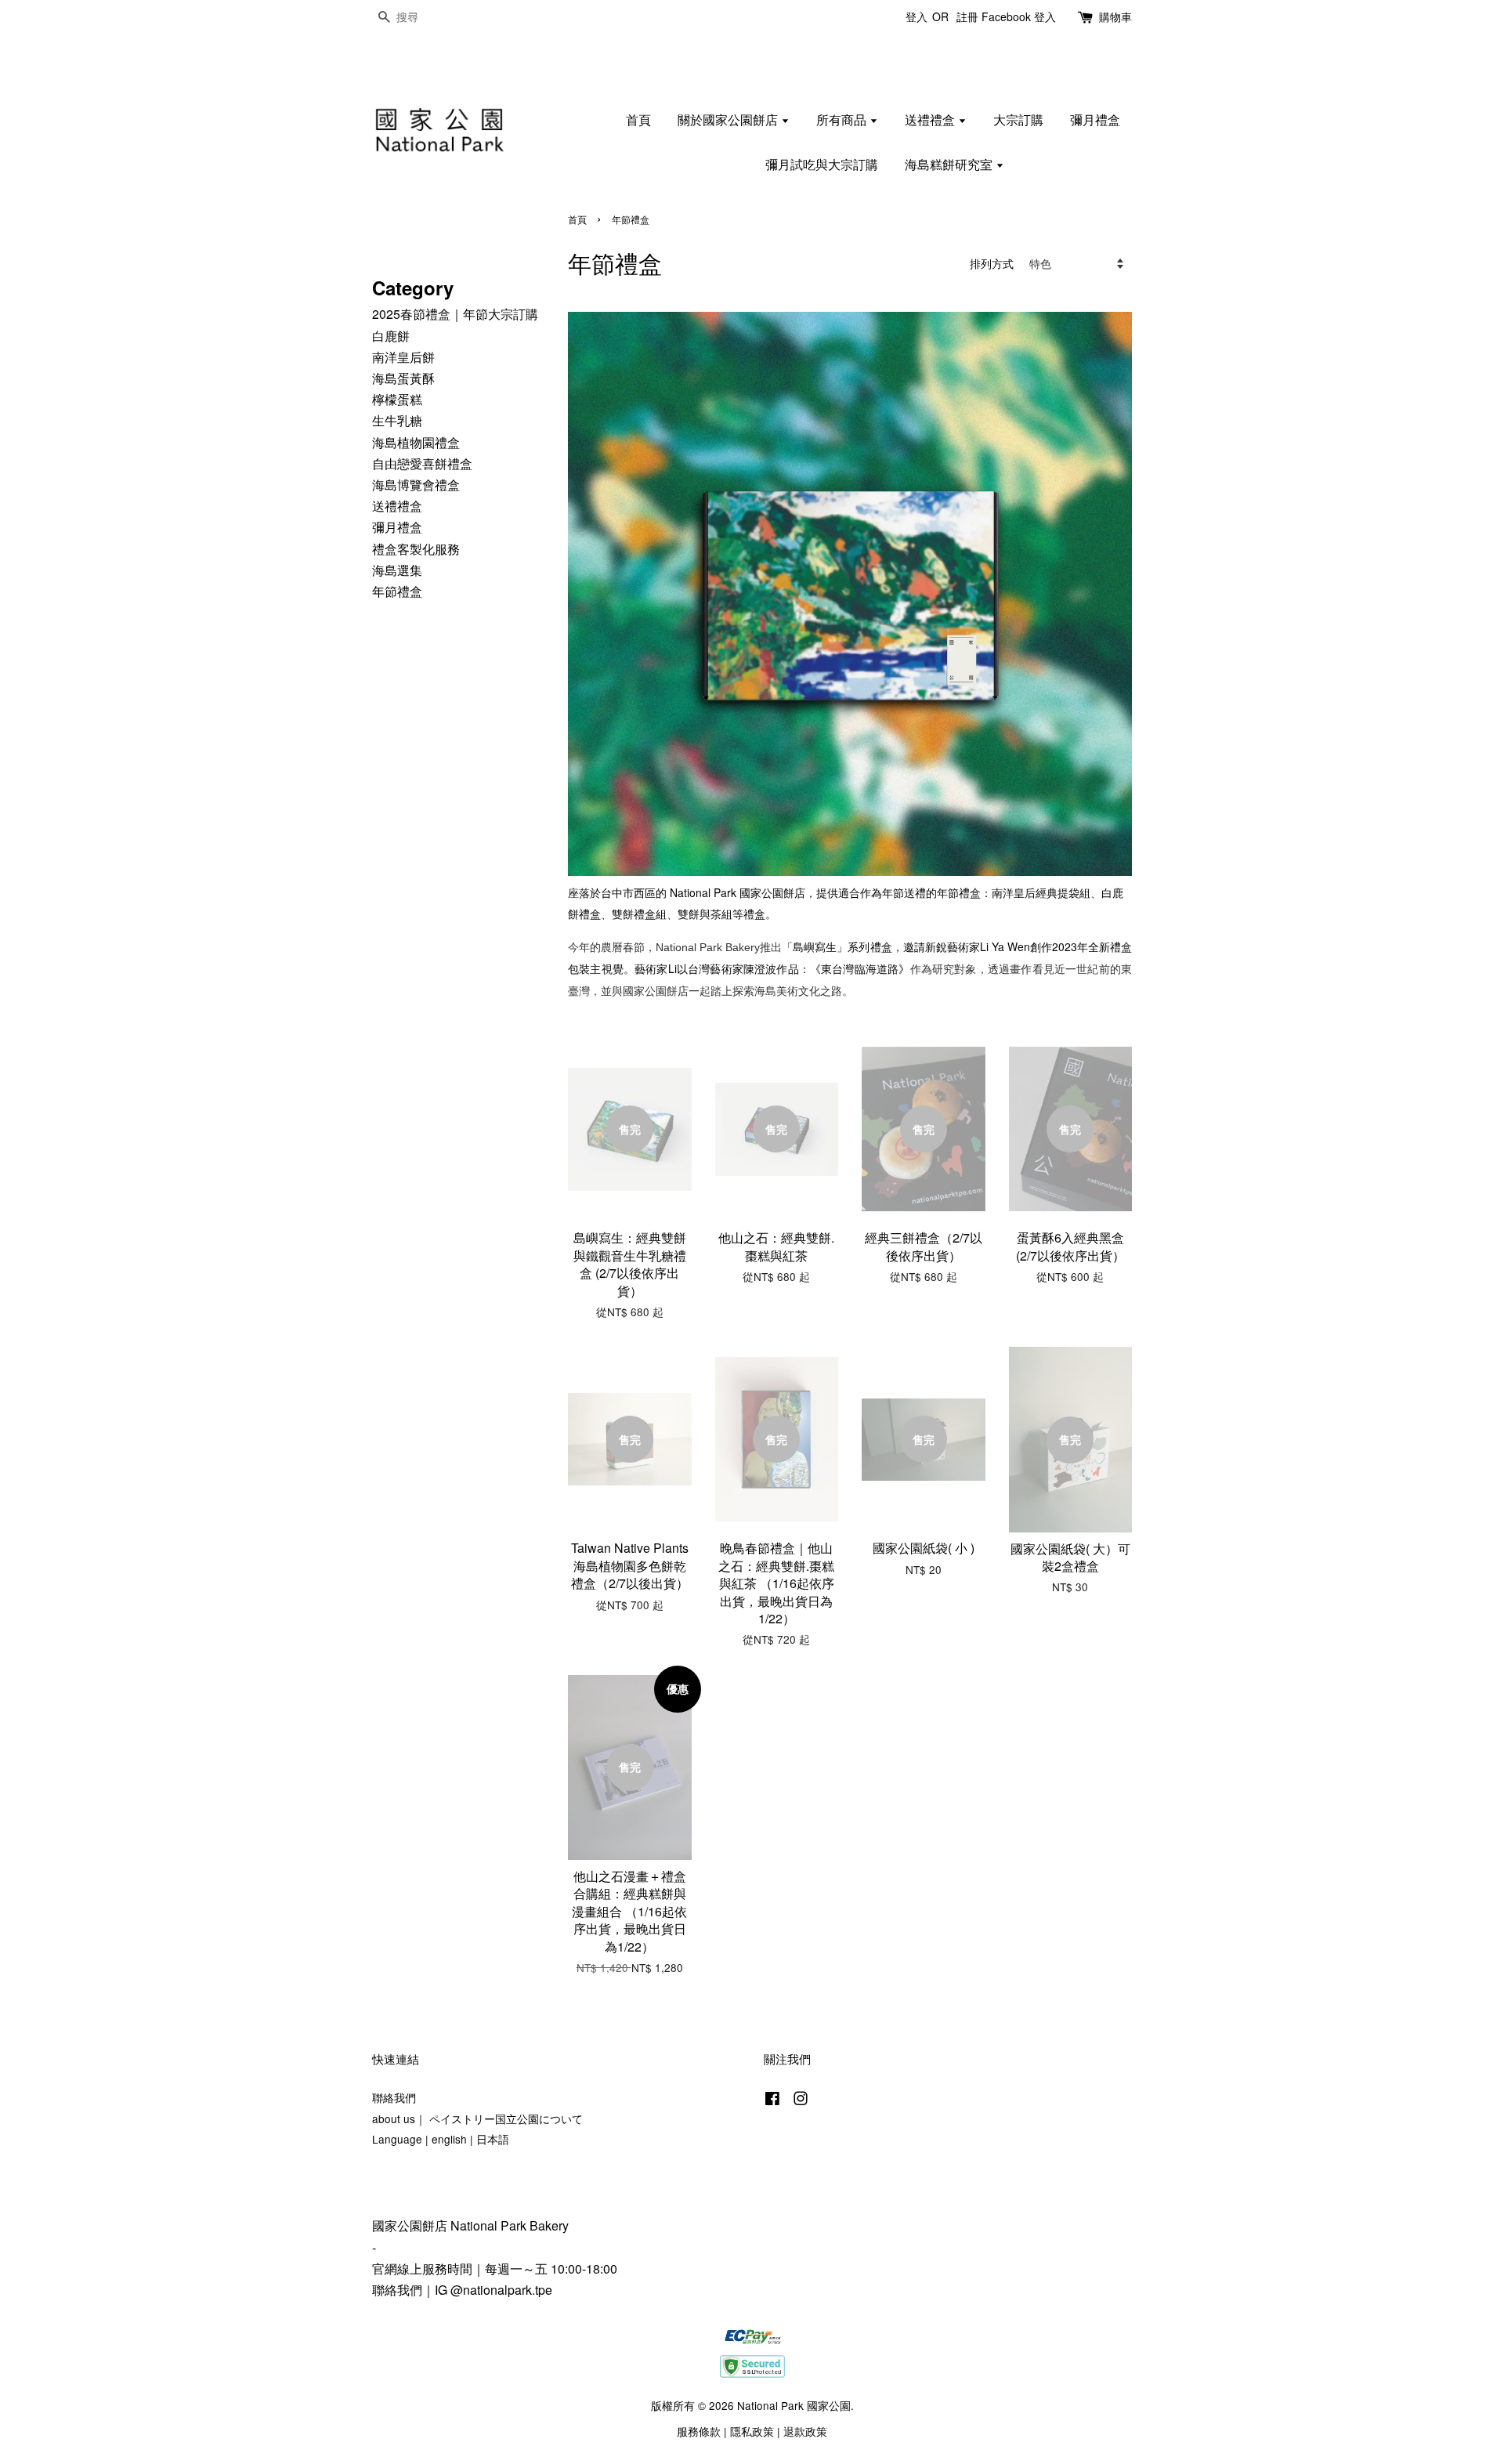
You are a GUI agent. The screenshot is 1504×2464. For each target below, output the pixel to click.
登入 (916, 16)
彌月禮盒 (1095, 119)
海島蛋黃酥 (403, 378)
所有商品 (843, 119)
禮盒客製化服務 (416, 549)
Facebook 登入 (1019, 16)
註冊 (967, 16)
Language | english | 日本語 (441, 2139)
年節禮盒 (397, 591)
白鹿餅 (391, 336)
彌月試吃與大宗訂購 (822, 164)
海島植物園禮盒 (416, 442)
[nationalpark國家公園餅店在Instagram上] (801, 2100)
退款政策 (805, 2431)
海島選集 (397, 570)
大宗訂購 (1018, 119)
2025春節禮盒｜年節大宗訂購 (455, 314)
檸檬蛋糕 (397, 399)
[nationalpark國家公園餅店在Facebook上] (772, 2100)
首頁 (638, 119)
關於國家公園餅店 (729, 119)
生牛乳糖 (397, 420)
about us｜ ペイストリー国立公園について (477, 2118)
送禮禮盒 (931, 119)
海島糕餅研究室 (950, 164)
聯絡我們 (394, 2097)
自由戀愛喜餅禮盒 (422, 463)
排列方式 (992, 263)
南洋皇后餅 (403, 357)
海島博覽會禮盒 (416, 485)
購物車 (1115, 16)
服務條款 (699, 2431)
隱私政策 (752, 2431)
